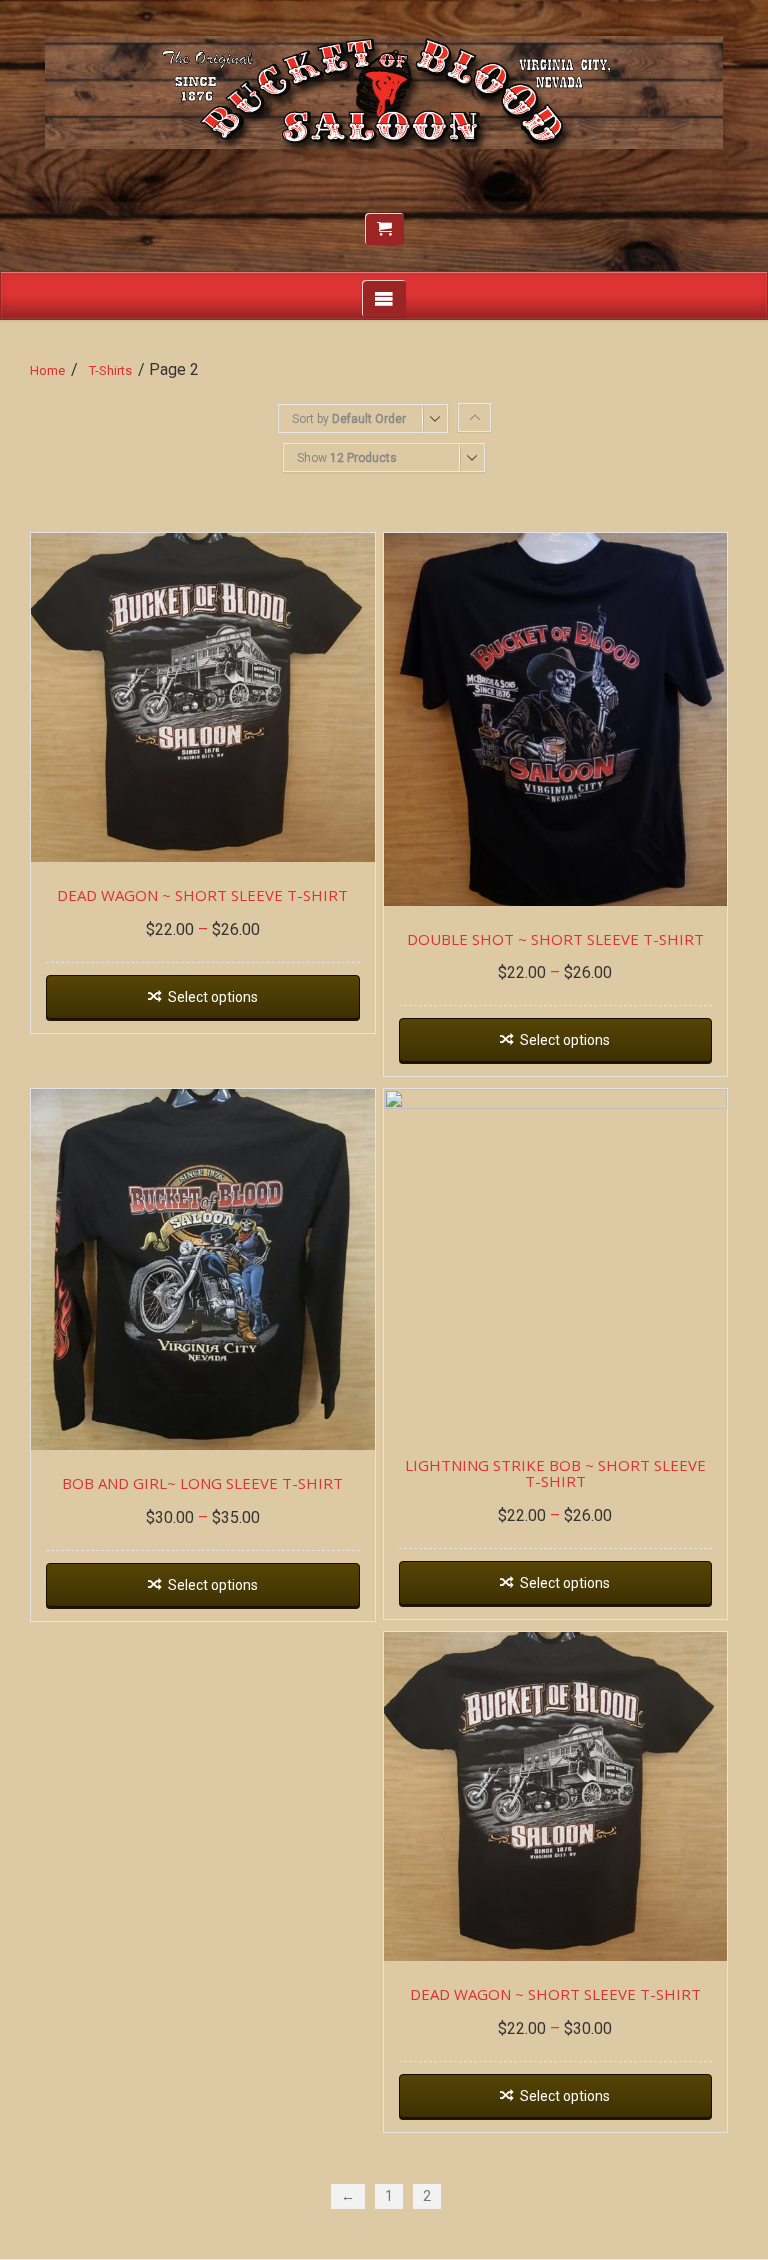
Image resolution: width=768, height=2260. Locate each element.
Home (47, 370)
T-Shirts (110, 370)
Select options (213, 997)
